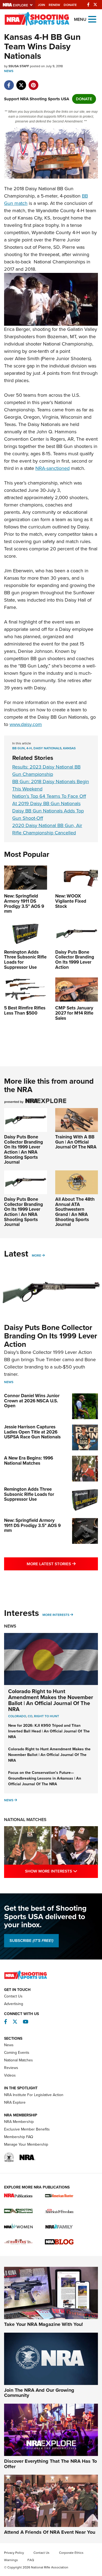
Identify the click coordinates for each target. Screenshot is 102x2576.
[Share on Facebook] (9, 82)
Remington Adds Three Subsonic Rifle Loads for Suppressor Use (29, 1494)
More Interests (56, 1615)
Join (41, 5)
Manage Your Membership (26, 2144)
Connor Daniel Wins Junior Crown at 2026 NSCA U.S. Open (32, 1401)
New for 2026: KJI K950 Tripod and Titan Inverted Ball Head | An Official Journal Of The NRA (49, 1731)
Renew (54, 5)
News (9, 71)
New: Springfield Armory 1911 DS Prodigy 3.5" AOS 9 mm (32, 1525)
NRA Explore (15, 2102)
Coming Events (17, 2053)
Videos (10, 2075)
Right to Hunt (47, 1716)
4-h (29, 748)
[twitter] (21, 82)
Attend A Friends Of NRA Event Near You (50, 2532)
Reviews (11, 2068)
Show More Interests (61, 1871)
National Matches (25, 1820)
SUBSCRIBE (31, 1941)
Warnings (11, 2560)
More (36, 1255)
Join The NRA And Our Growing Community (39, 2393)
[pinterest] (33, 82)
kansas (69, 748)
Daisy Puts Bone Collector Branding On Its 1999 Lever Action (51, 1336)
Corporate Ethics (71, 2553)
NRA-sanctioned (52, 468)
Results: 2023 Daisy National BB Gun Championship (46, 771)
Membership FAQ (19, 2137)
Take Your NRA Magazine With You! (44, 2324)
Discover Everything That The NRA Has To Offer (50, 2464)
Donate (70, 5)
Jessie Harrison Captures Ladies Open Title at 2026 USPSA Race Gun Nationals (32, 1432)
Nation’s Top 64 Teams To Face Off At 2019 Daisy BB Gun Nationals (49, 800)
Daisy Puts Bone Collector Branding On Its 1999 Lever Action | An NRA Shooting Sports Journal (24, 1150)
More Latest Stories (62, 1564)
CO (30, 1716)
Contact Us (13, 1996)
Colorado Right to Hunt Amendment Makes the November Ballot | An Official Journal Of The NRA (51, 1700)
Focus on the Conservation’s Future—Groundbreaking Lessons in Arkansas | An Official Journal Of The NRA (45, 1778)
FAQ (31, 2560)
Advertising (14, 2004)
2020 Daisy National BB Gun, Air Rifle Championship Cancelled (47, 829)
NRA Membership (19, 2122)
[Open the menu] (92, 19)
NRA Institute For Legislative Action (34, 2095)
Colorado (17, 1716)
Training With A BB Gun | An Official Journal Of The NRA (76, 1142)
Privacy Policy (14, 2553)
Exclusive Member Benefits (27, 2129)
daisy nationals (47, 748)
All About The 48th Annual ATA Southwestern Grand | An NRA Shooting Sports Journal (75, 1212)
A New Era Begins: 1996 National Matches (29, 1461)
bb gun (18, 748)
